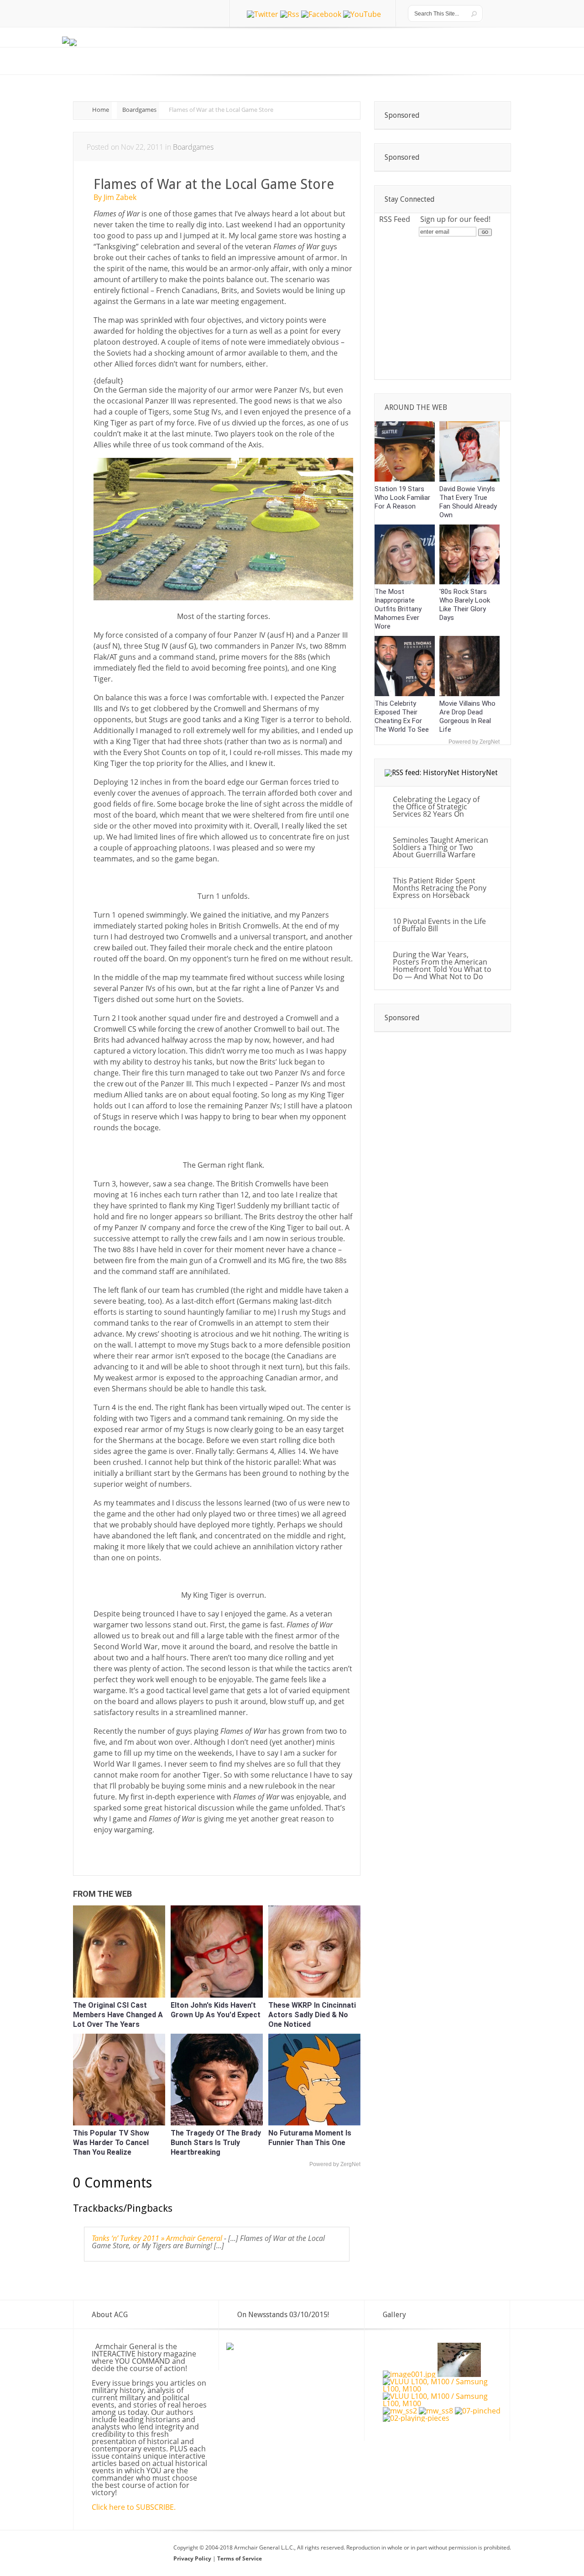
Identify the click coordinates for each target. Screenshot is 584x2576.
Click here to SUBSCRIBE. (134, 2507)
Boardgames (139, 110)
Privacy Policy (193, 2558)
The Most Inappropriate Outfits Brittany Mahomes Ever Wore (398, 609)
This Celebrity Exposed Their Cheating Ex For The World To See (402, 716)
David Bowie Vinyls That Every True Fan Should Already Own (468, 502)
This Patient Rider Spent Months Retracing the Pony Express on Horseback (440, 888)
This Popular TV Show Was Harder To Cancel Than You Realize (111, 2143)
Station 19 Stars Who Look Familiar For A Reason (402, 498)
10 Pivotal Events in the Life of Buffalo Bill (439, 925)
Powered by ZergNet (335, 2164)
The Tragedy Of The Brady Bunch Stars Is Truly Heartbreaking (216, 2143)
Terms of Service (240, 2558)
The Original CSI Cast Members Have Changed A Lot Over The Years (118, 2015)
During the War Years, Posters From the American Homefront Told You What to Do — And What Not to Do (442, 965)
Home (101, 110)
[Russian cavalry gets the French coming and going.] (478, 2411)
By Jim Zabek (115, 197)
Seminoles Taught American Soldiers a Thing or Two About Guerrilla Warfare (441, 847)
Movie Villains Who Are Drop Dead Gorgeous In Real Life (467, 716)
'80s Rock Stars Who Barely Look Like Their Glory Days (465, 605)
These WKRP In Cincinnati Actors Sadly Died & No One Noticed (312, 2015)
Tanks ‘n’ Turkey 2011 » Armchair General (157, 2238)
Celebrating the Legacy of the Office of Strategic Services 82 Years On (436, 807)
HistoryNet (480, 773)
